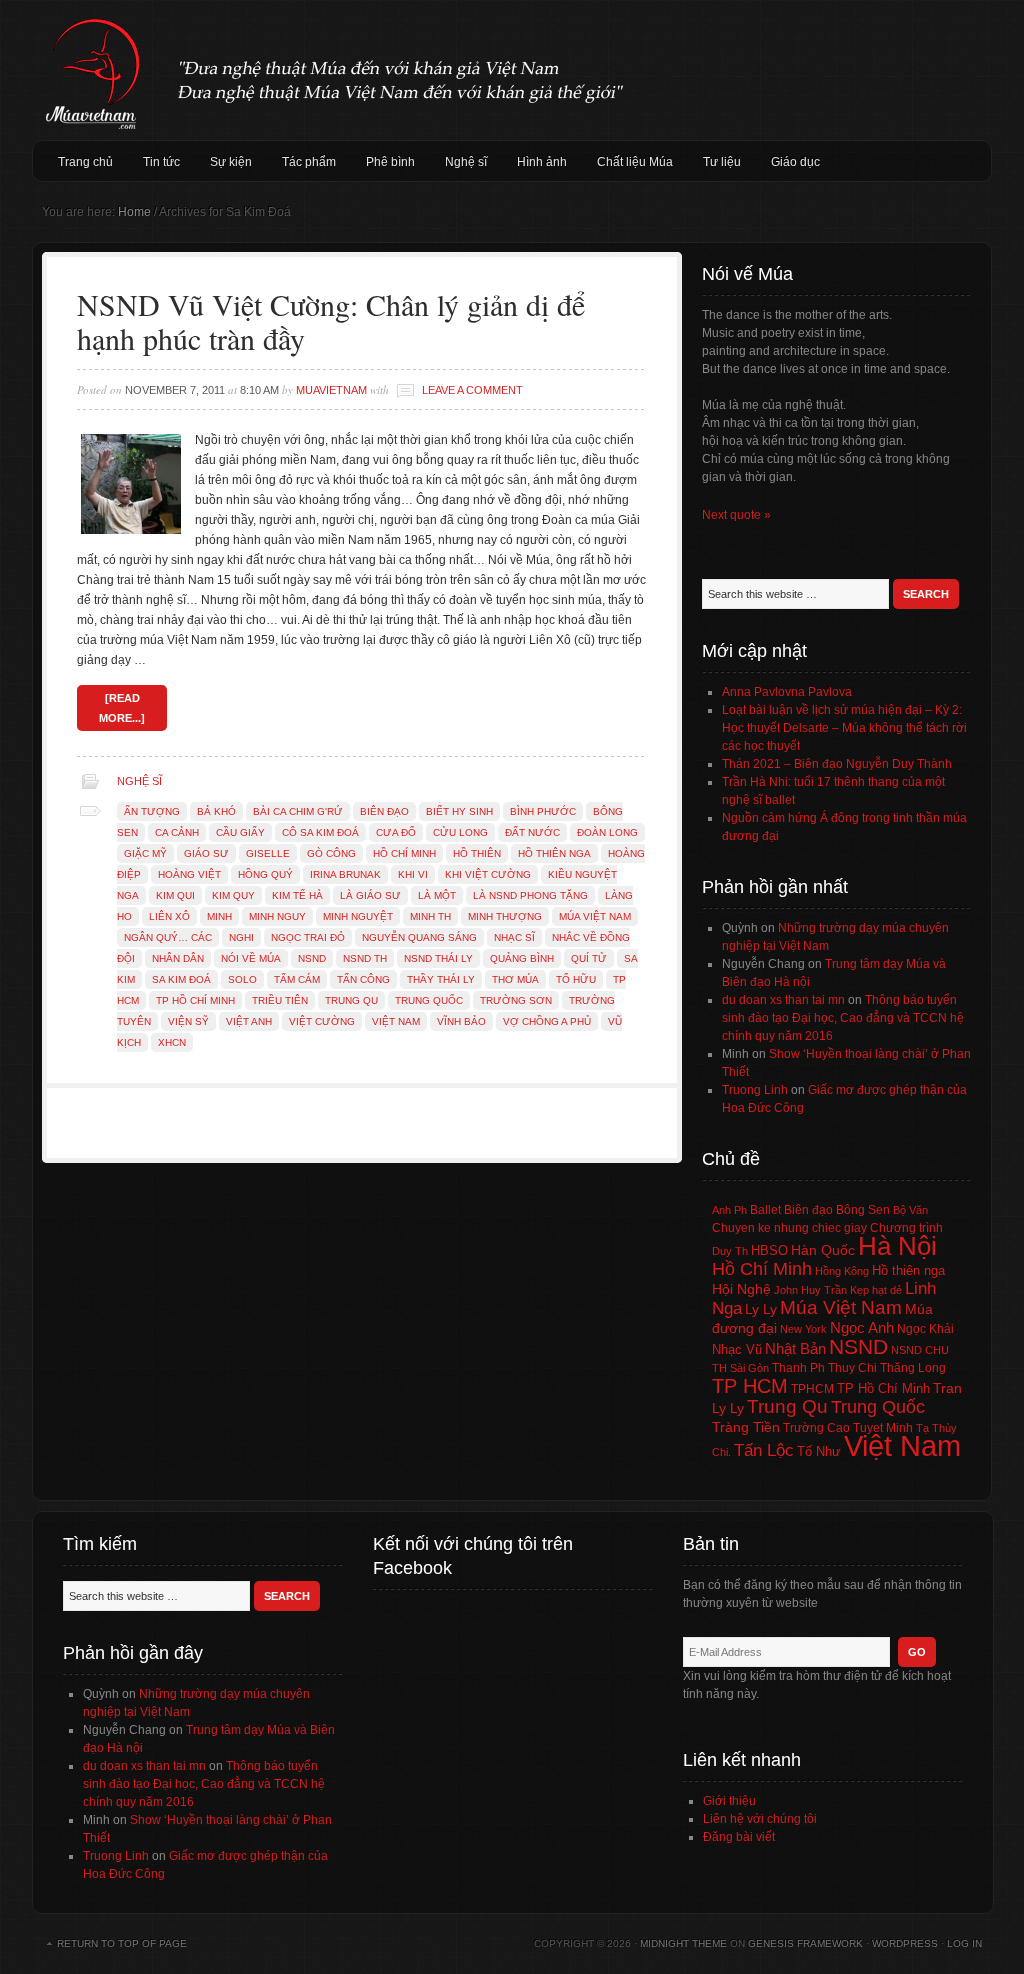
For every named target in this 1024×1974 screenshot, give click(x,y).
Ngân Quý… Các (168, 937)
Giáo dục (795, 162)
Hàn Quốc (823, 1250)
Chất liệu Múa (635, 162)
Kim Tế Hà (297, 895)
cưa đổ (396, 832)
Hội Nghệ (741, 1289)
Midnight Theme (683, 1943)
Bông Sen (863, 1210)
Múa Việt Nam (512, 70)
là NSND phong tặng (530, 895)
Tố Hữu (576, 979)
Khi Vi (413, 874)
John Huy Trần (810, 1290)
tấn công (363, 979)
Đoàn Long (607, 832)
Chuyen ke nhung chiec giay (789, 1227)
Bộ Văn (910, 1210)
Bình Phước (543, 811)
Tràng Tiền (746, 1427)
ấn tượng (152, 811)
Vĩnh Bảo (461, 1021)
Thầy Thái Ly (441, 979)
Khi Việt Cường (488, 874)
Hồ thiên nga (554, 853)
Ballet (765, 1210)
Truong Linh (755, 1090)
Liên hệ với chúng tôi (760, 1819)
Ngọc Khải (925, 1329)
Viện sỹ (188, 1021)
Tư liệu (722, 162)
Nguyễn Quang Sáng (419, 937)
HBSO (769, 1250)
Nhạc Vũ (737, 1350)
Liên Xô (169, 916)
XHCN (172, 1042)
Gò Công (331, 853)
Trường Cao (816, 1428)
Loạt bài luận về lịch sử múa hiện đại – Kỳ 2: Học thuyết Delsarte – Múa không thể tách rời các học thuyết (844, 728)
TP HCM (750, 1386)
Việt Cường (322, 1021)
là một (437, 895)
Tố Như (819, 1451)
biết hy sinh (459, 811)
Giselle (268, 853)
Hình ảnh (542, 162)
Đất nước (532, 832)
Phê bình (390, 162)
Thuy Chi (852, 1368)
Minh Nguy (277, 916)
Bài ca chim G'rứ (298, 811)
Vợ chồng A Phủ (547, 1021)
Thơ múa (515, 979)
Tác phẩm (309, 162)
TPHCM (812, 1388)
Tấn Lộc (764, 1450)
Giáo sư (206, 853)
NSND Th (365, 958)
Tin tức (161, 162)
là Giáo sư (370, 895)
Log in (964, 1943)
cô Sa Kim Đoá (320, 832)
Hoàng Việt (189, 874)
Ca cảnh (177, 832)
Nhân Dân (178, 958)
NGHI (241, 937)
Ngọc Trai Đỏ (308, 937)
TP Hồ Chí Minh (195, 1000)
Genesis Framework (805, 1943)
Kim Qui (175, 895)
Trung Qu (351, 1000)
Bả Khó (216, 811)
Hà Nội (897, 1246)
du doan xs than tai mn (783, 1000)
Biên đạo (384, 811)
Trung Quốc (429, 1000)
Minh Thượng (505, 916)
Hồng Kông (842, 1271)
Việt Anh (249, 1021)
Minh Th (430, 916)
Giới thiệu (729, 1801)
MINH (219, 916)
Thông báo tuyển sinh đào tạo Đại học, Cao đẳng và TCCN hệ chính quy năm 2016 (843, 1018)
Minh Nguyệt (358, 916)
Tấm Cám (297, 979)
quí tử (589, 958)
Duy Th (730, 1251)
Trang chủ (85, 162)
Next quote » (736, 515)
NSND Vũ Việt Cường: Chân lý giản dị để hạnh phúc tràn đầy (331, 321)
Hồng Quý (265, 874)
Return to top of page (122, 1943)
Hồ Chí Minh (404, 853)
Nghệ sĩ (466, 162)
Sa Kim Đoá (181, 979)
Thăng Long (913, 1368)
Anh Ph (729, 1210)
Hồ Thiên (477, 853)
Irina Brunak (345, 874)
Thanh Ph (798, 1368)
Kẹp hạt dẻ (876, 1290)
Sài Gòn (749, 1368)
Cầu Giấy (240, 832)
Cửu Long (460, 832)
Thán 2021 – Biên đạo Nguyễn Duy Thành (837, 764)
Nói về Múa (251, 958)
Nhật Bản (795, 1349)
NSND (312, 958)
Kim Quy (233, 895)
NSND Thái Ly (438, 958)
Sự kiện (231, 162)
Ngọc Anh (862, 1327)
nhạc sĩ (514, 937)
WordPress (905, 1943)
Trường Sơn (516, 1000)
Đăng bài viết (739, 1837)
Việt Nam (396, 1021)
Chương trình (906, 1228)
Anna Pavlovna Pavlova (787, 692)
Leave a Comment (472, 390)
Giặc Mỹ (145, 853)
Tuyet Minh (883, 1428)
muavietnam (331, 390)
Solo (242, 979)
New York (803, 1329)
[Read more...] (122, 708)
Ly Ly (761, 1309)
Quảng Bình (522, 958)
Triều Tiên (280, 1000)
